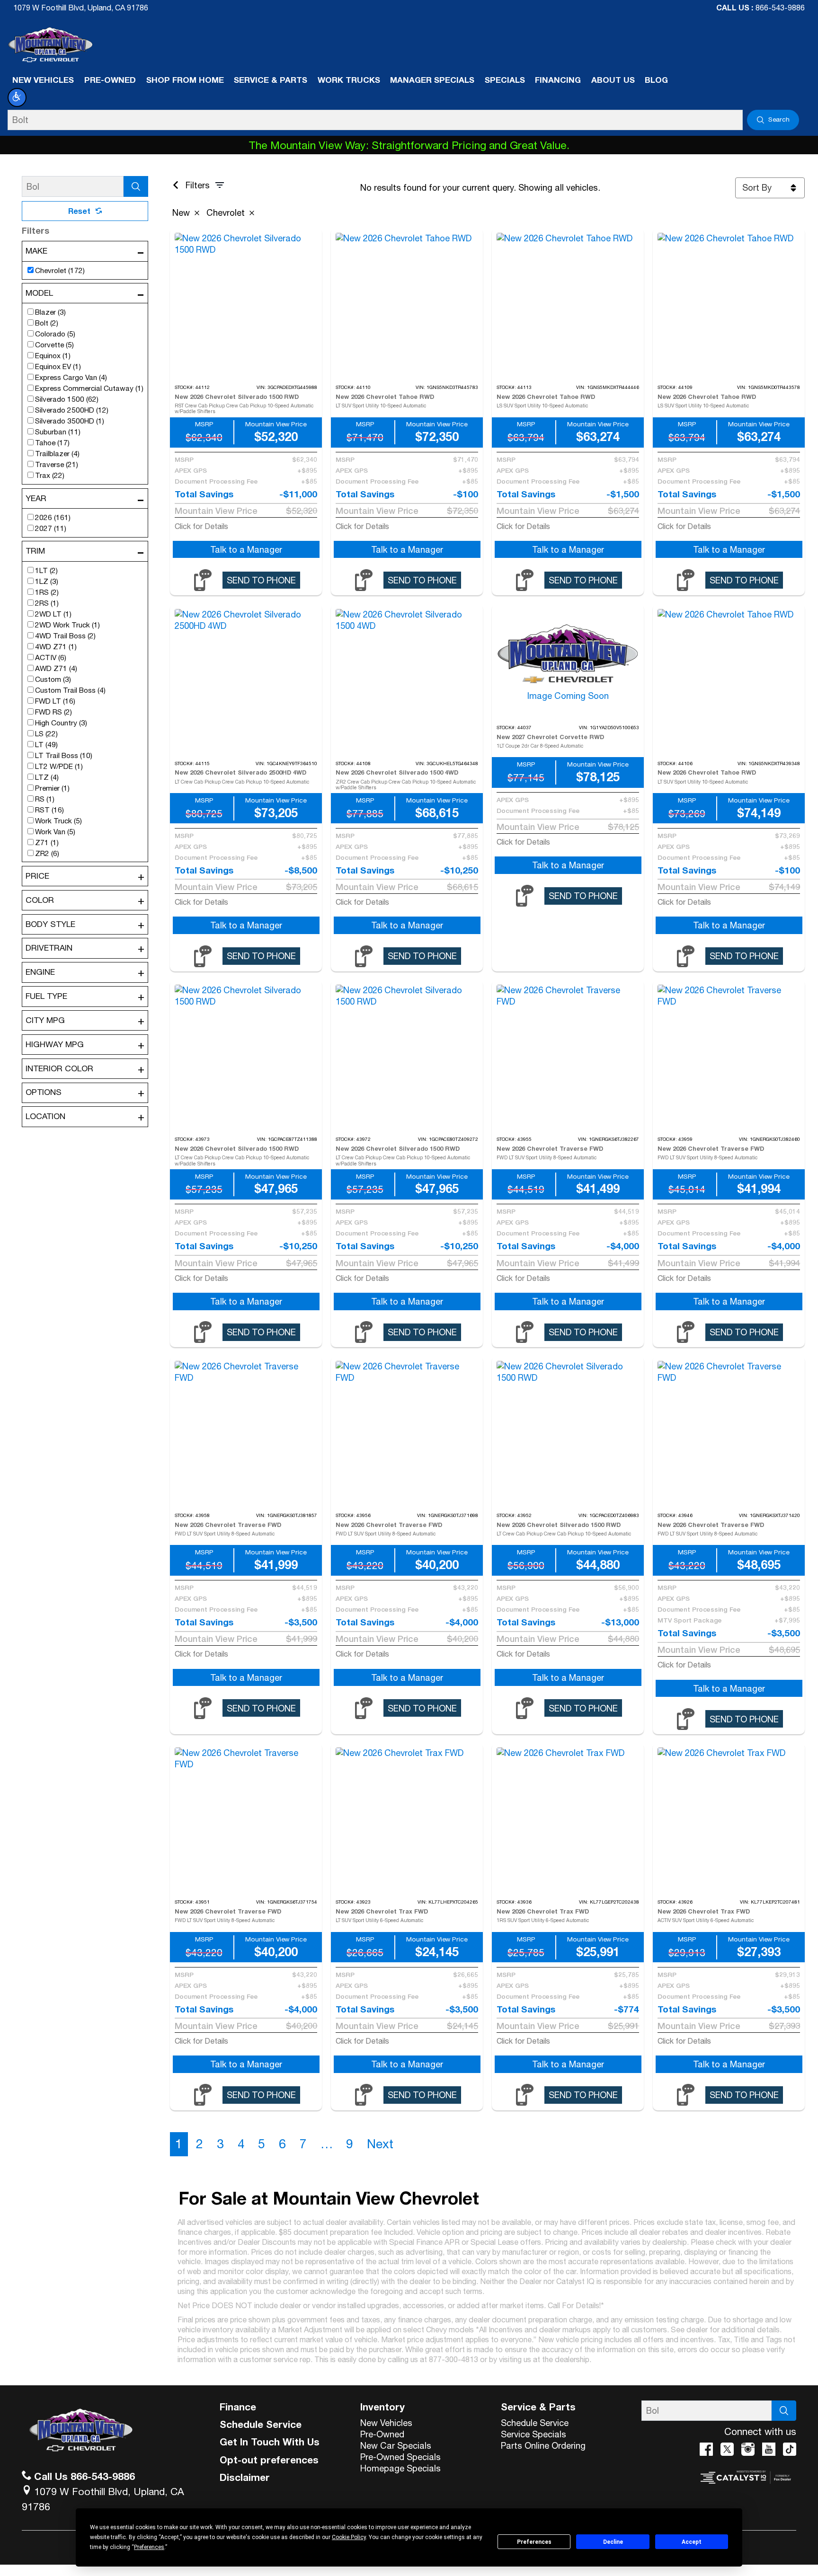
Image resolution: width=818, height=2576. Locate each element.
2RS (47, 603)
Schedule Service (261, 2424)
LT (46, 744)
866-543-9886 (780, 8)
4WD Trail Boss (65, 635)
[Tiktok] (790, 2449)
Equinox (53, 355)
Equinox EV (58, 366)
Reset (79, 211)
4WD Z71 (56, 646)
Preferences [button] (149, 2547)
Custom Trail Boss (70, 690)
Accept (692, 2542)
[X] (727, 2449)
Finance (238, 2407)
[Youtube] (769, 2449)
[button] (17, 97)
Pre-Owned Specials (400, 2457)
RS (45, 799)
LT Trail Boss (64, 755)
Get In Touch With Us (270, 2442)
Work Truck (58, 820)
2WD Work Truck (67, 625)
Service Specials (533, 2434)
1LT (46, 570)
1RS (47, 592)
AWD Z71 (56, 668)
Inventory (382, 2407)
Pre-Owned (382, 2434)
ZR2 (47, 853)
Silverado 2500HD (72, 410)
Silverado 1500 (67, 399)
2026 (53, 517)
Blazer (50, 312)
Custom (53, 679)
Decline (613, 2542)
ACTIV (51, 657)
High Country (61, 723)
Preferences (534, 2542)
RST (49, 810)
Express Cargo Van (71, 377)
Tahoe (52, 442)
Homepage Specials (400, 2468)
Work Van (55, 831)
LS (46, 733)
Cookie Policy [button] (349, 2537)
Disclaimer (245, 2477)
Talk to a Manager (246, 549)
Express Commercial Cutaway (89, 388)
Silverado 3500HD (70, 421)
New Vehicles (386, 2423)
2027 (51, 528)
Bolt (47, 323)
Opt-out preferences (269, 2460)
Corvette (54, 344)
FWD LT (55, 701)
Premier (52, 788)
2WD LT (53, 614)
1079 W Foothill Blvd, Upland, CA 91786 (81, 8)
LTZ (47, 777)
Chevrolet (60, 270)
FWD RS (53, 712)
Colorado (55, 334)
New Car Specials (396, 2445)
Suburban (58, 432)
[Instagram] (748, 2449)
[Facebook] (706, 2449)
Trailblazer (57, 453)
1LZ (47, 581)
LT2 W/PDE (59, 766)
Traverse (57, 464)
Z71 (47, 842)
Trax (50, 475)
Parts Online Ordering (543, 2445)
